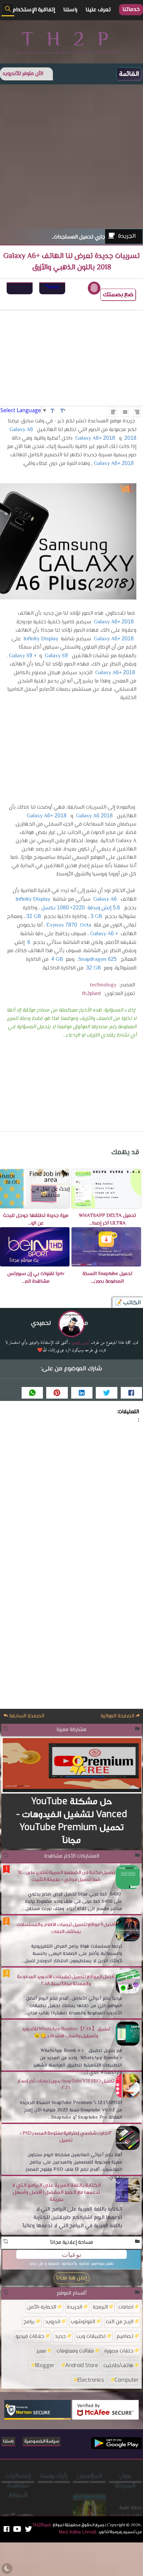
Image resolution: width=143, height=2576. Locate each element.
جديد (60, 2336)
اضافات (126, 2307)
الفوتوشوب (83, 2321)
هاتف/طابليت (118, 2365)
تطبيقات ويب (91, 2336)
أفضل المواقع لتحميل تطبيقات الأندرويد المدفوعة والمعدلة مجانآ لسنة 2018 (66, 1980)
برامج (29, 2321)
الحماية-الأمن (42, 2307)
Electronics (91, 2380)
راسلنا (8, 2441)
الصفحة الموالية (118, 1716)
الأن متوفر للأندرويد (23, 74)
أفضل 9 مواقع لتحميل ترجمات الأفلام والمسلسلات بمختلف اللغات (66, 1928)
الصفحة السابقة (26, 1716)
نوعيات (72, 2254)
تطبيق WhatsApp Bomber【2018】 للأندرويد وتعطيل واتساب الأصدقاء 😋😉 (66, 2032)
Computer (127, 2380)
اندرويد (53, 2321)
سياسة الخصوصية (42, 2441)
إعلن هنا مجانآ (71, 2278)
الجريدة (127, 236)
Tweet (52, 287)
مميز (41, 2351)
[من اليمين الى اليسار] (137, 412)
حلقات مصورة (119, 2351)
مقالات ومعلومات (75, 2351)
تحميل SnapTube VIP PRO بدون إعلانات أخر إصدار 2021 (66, 2085)
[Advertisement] (71, 156)
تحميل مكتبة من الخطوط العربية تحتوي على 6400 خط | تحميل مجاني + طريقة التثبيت (66, 1876)
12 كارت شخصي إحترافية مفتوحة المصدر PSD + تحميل (66, 2137)
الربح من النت (120, 2321)
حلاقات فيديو (30, 2336)
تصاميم (125, 2336)
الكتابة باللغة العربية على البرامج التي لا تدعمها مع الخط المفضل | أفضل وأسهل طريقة (56, 2192)
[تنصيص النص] (125, 412)
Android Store (82, 2365)
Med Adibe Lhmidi (89, 2497)
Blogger (45, 2365)
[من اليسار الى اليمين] (113, 412)
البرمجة (100, 2307)
